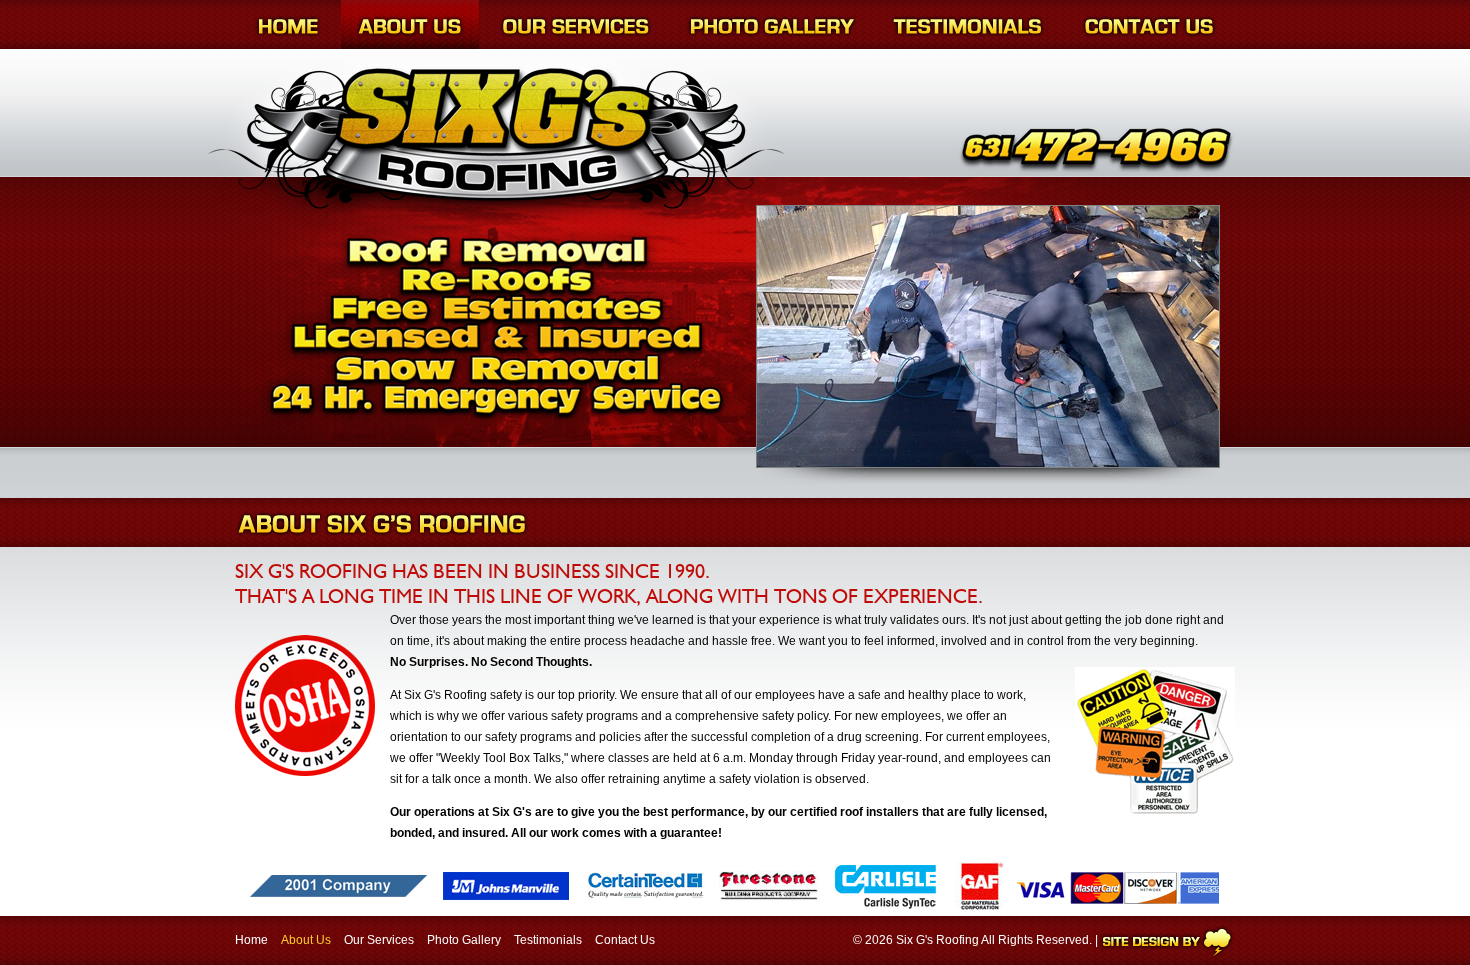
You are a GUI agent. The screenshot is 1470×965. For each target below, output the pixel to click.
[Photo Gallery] (772, 24)
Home (251, 940)
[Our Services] (576, 24)
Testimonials (548, 940)
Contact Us (625, 940)
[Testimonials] (967, 24)
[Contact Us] (1149, 24)
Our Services (379, 940)
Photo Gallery (464, 940)
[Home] (288, 24)
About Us (306, 940)
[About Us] (410, 24)
